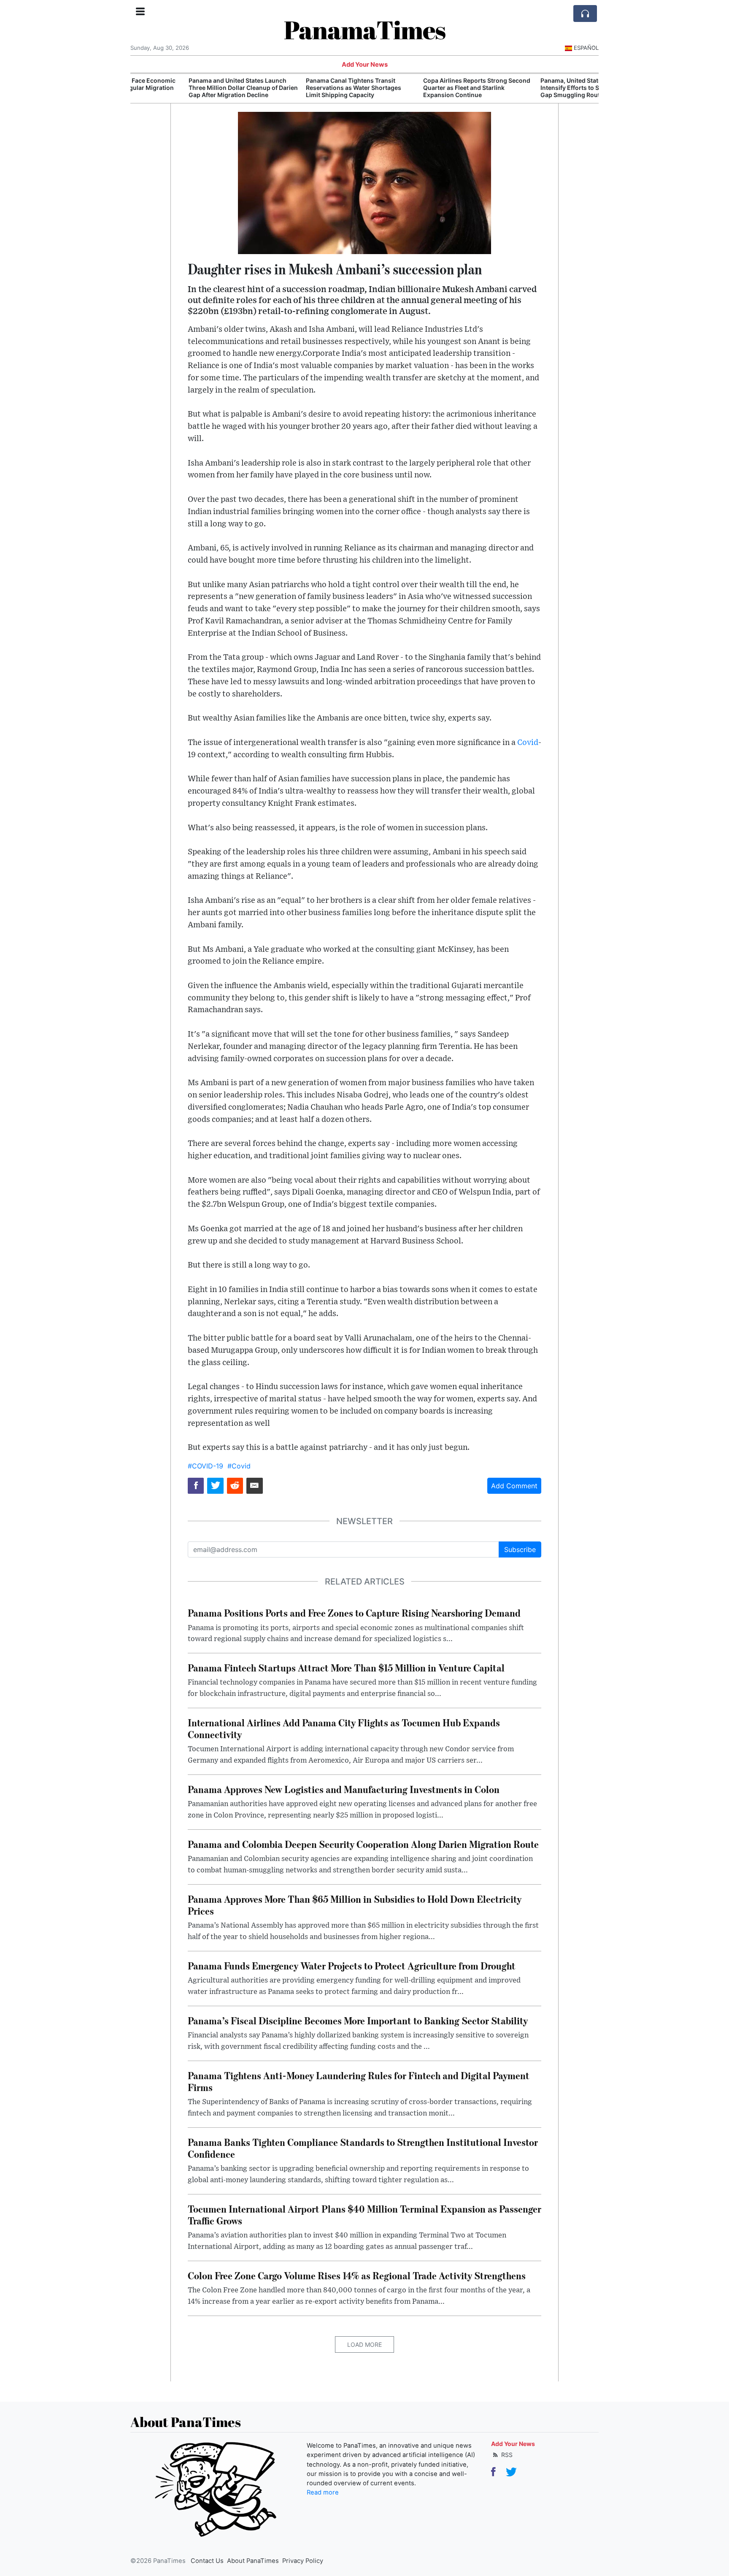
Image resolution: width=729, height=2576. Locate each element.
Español (586, 48)
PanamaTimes (365, 30)
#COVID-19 (205, 1466)
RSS (506, 2455)
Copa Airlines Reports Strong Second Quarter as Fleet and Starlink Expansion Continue (422, 88)
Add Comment (514, 1486)
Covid (528, 743)
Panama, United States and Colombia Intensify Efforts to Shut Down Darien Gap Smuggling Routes (539, 88)
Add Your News (365, 65)
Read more (323, 2492)
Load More (364, 2344)
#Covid (239, 1466)
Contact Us (207, 2561)
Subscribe (520, 1549)
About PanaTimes (253, 2561)
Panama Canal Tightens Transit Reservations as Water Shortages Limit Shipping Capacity (299, 88)
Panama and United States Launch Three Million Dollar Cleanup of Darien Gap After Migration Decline (188, 88)
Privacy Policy (303, 2561)
